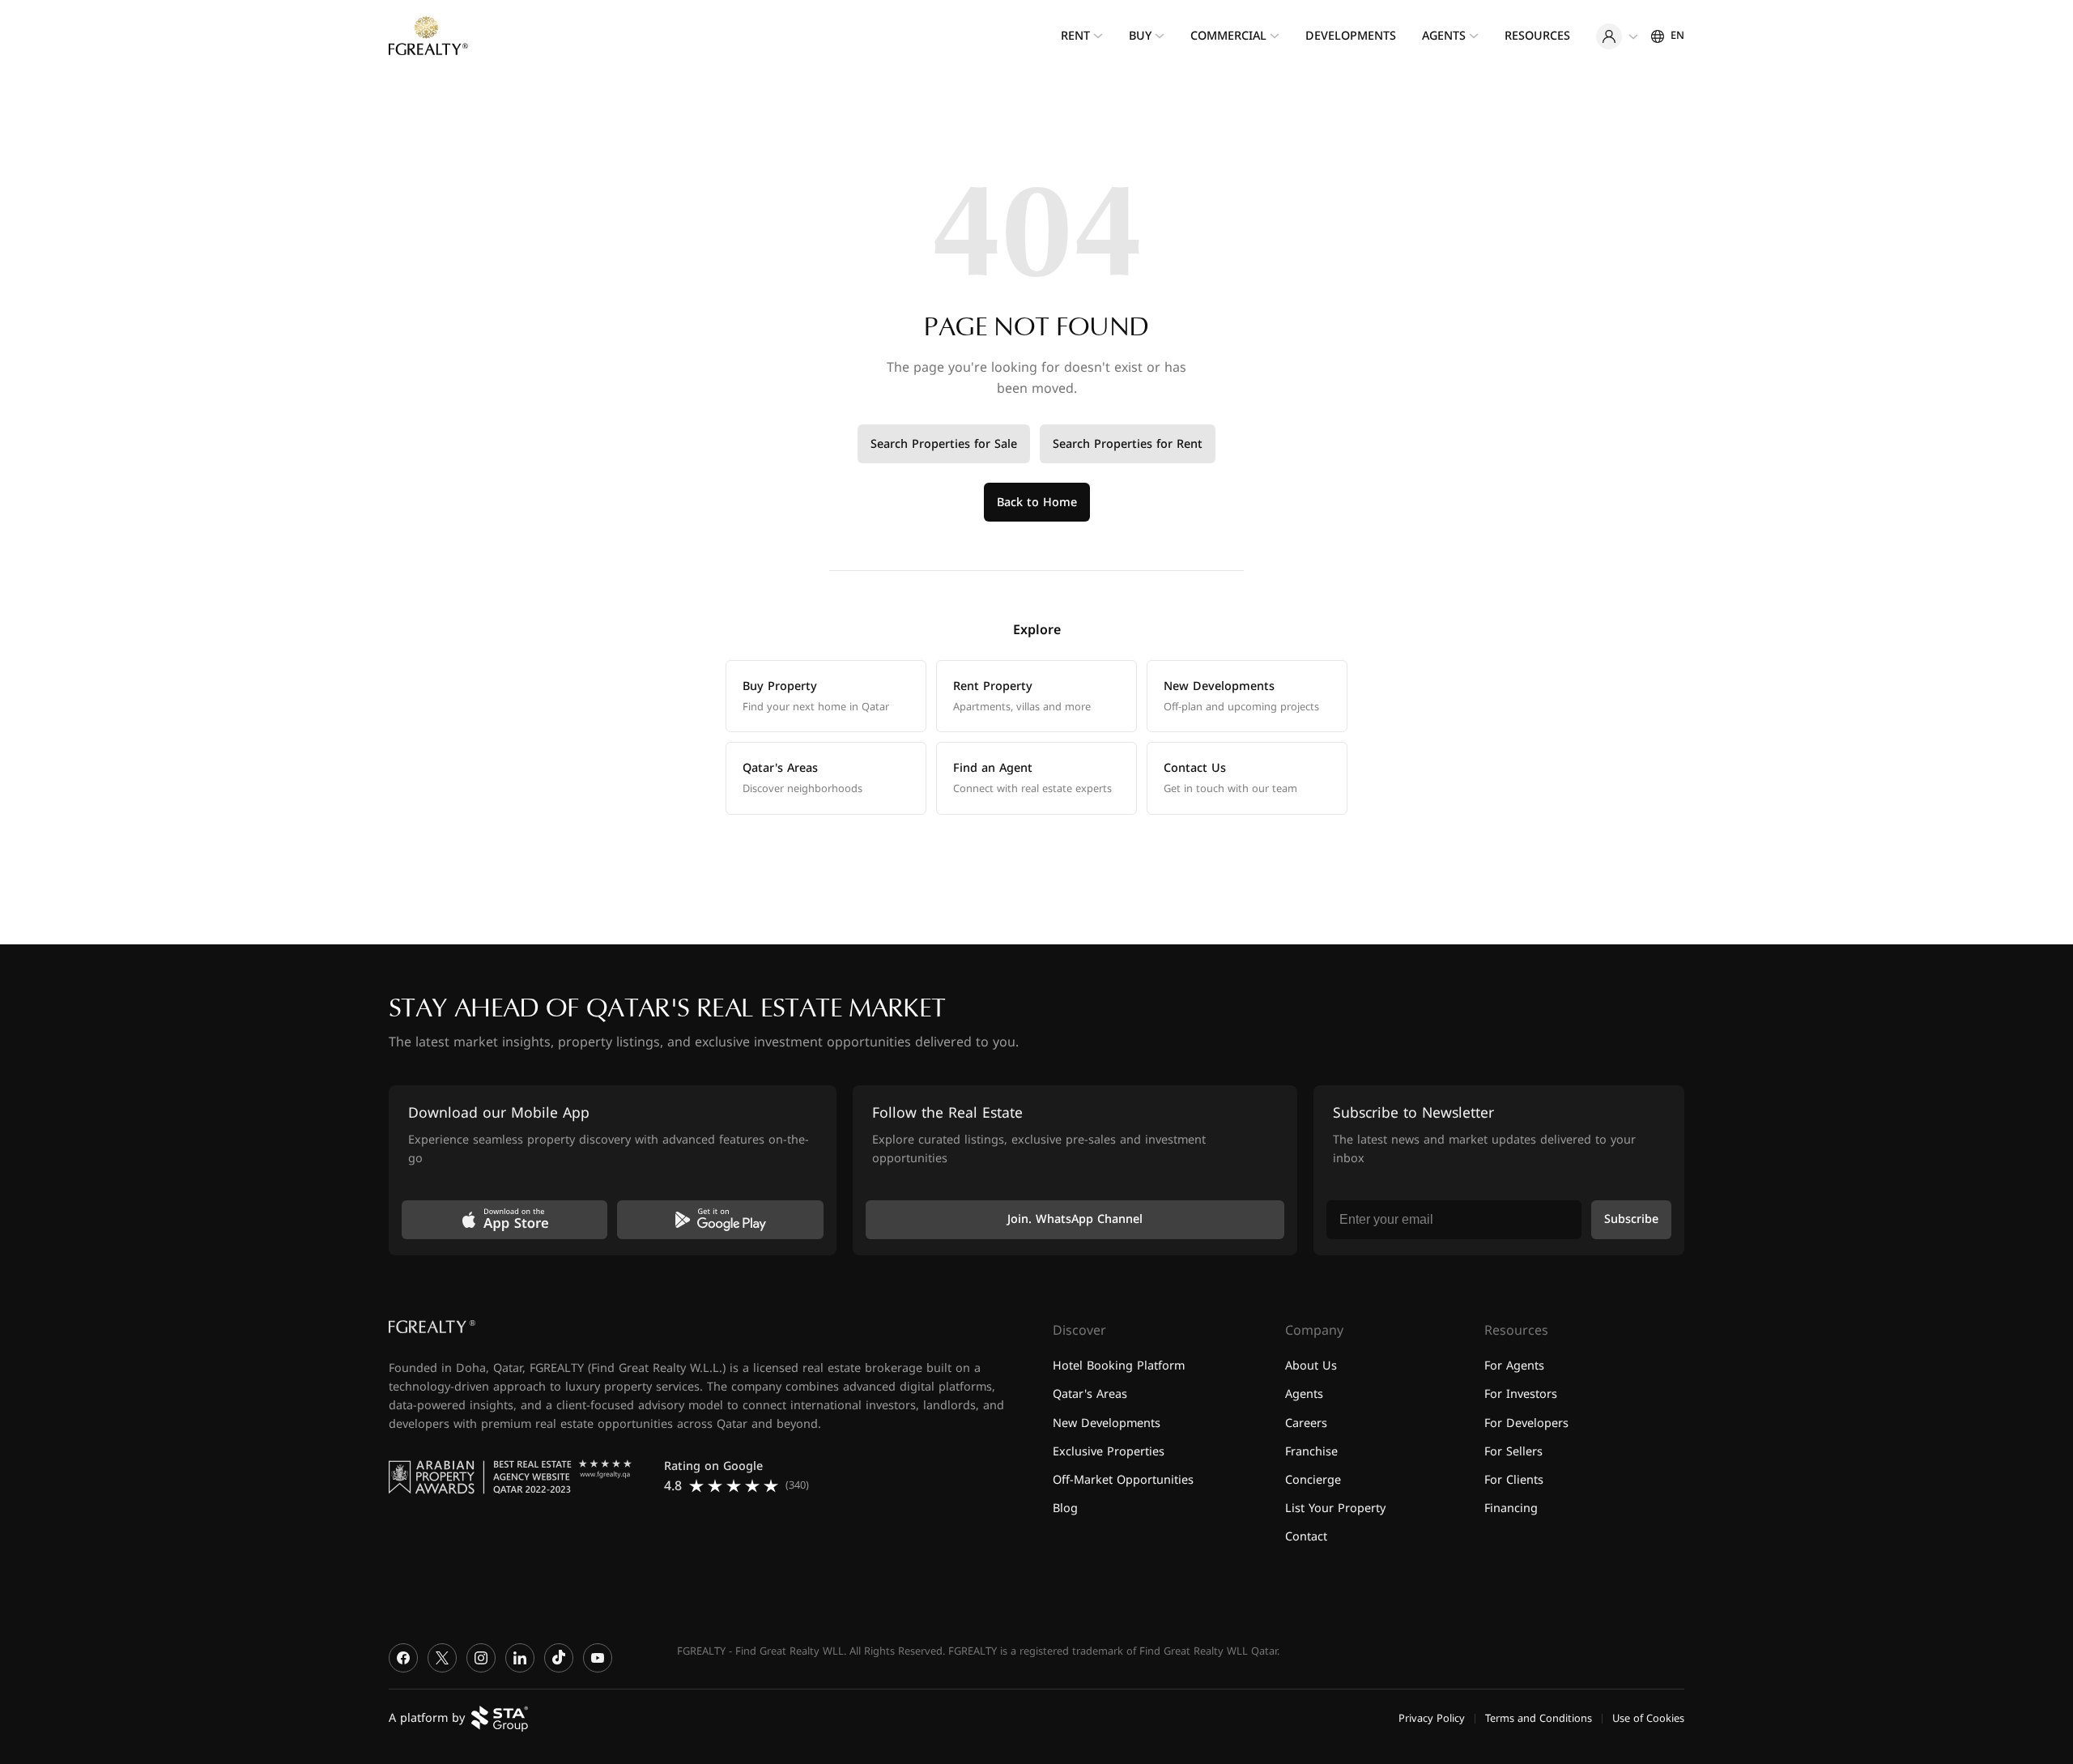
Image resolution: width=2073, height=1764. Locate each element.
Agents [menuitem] (1444, 36)
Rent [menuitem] (1075, 36)
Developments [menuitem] (1351, 36)
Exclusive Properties (1109, 1451)
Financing (1511, 1508)
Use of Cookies (1648, 1718)
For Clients (1514, 1479)
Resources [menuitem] (1537, 36)
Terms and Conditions (1539, 1718)
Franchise (1311, 1451)
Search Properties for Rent (1128, 444)
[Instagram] (481, 1658)
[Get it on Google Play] (720, 1220)
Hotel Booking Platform (1119, 1366)
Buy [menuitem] (1140, 36)
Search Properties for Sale (944, 444)
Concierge (1313, 1479)
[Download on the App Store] (504, 1220)
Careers (1306, 1423)
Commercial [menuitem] (1228, 36)
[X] (442, 1658)
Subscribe (1631, 1219)
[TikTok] (559, 1658)
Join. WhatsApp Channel (1075, 1219)
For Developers (1526, 1423)
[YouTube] (598, 1658)
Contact (1306, 1537)
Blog (1065, 1508)
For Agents (1514, 1366)
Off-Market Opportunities (1123, 1479)
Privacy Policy (1432, 1718)
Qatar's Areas (1090, 1394)
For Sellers (1513, 1451)
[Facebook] (403, 1658)
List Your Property (1335, 1508)
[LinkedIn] (520, 1658)
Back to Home (1037, 503)
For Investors (1521, 1394)
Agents (1304, 1394)
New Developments (1107, 1423)
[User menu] (1617, 36)
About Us (1311, 1366)
